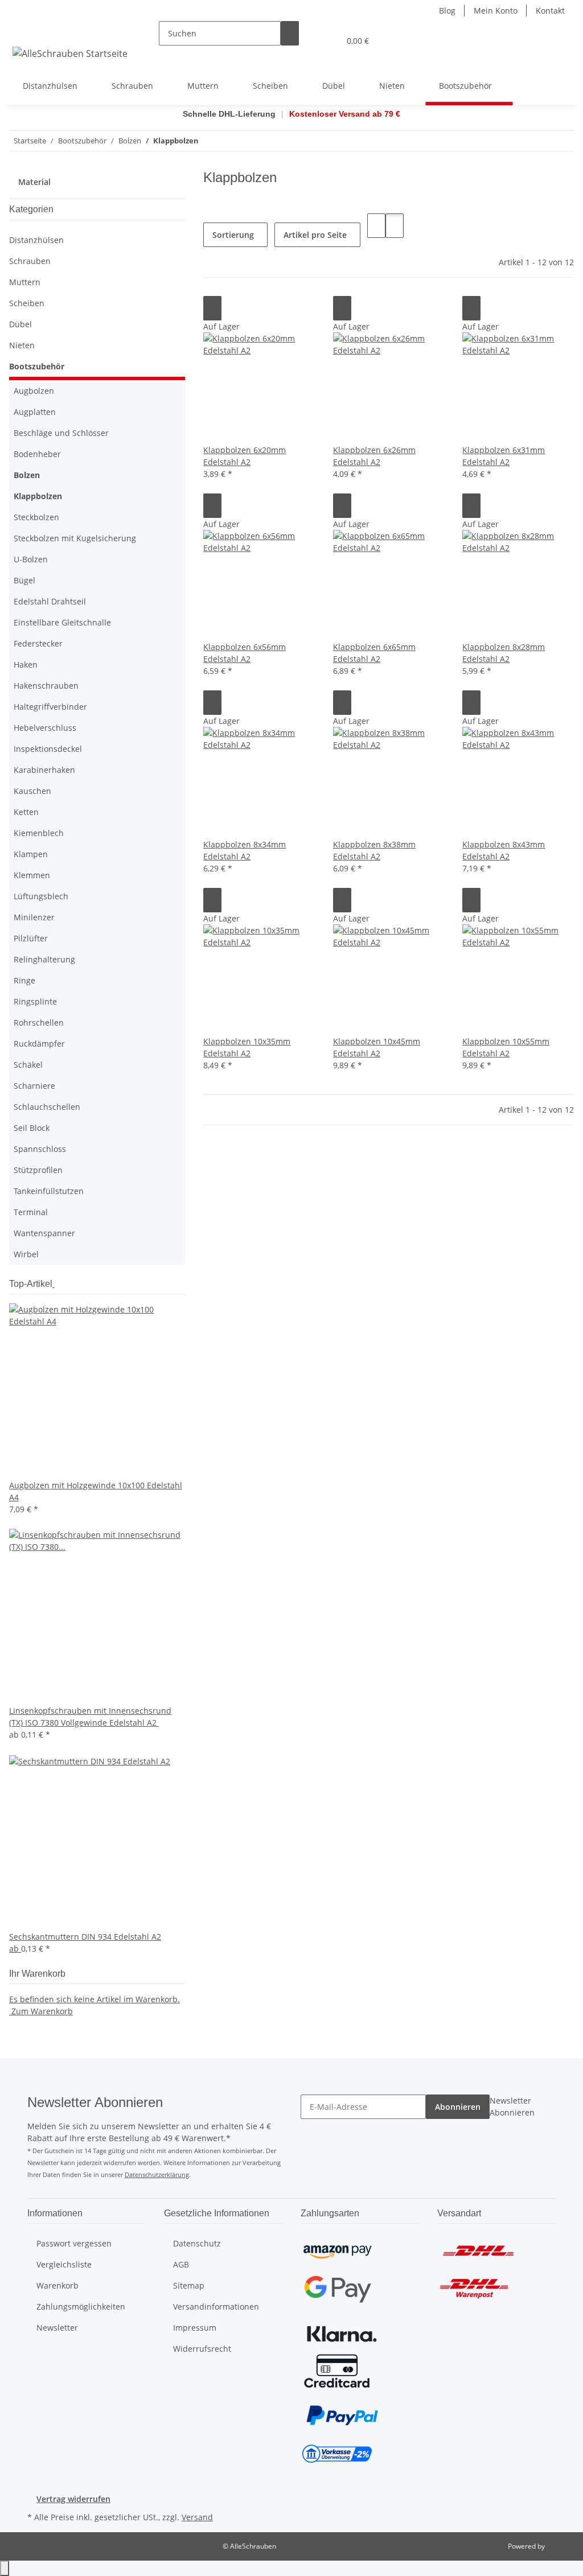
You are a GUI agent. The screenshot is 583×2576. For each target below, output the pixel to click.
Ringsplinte (35, 1001)
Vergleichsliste (64, 2264)
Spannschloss (40, 1149)
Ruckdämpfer (39, 1044)
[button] (308, 41)
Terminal (31, 1212)
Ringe (24, 980)
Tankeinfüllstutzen (49, 1191)
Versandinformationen (216, 2307)
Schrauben (30, 261)
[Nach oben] (5, 2568)
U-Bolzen (31, 559)
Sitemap (189, 2285)
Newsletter (57, 2328)
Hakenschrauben (46, 686)
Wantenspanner (44, 1233)
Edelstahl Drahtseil (50, 601)
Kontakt (550, 11)
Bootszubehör (37, 366)
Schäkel (28, 1065)
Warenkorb (58, 2285)
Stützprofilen (38, 1170)
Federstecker (38, 643)
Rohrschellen (39, 1022)
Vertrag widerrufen (73, 2499)
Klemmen (32, 875)
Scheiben (27, 303)
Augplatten (35, 412)
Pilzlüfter (31, 938)
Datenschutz (197, 2243)
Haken (26, 664)
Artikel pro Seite (315, 235)
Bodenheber (37, 454)
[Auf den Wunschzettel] (212, 308)
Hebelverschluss (45, 728)
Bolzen (27, 475)
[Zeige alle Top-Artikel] (54, 1284)
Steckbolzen (36, 517)
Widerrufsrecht (202, 2349)
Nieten (22, 345)
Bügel (24, 580)
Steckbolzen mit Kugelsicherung (75, 538)
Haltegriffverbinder (50, 707)
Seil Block (32, 1128)
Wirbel (26, 1254)
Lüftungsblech (41, 896)
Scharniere (34, 1086)
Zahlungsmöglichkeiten (81, 2307)
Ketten (26, 812)
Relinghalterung (44, 959)
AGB (181, 2264)
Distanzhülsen (36, 240)
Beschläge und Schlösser (61, 433)
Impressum (195, 2328)
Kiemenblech (39, 833)
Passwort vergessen (74, 2243)
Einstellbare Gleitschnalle (62, 622)
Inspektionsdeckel (48, 749)
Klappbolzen (38, 496)
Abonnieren (458, 2107)
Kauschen (32, 791)
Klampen (31, 854)
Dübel (20, 324)
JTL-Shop (560, 2546)
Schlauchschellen (47, 1107)
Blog (447, 11)
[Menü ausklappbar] (23, 31)
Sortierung (233, 235)
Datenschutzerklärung (157, 2174)
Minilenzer (34, 917)
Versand (197, 2517)
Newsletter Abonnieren (512, 2106)
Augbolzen (34, 391)
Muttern (25, 282)
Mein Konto (496, 11)
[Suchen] (290, 33)
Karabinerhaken (44, 770)
